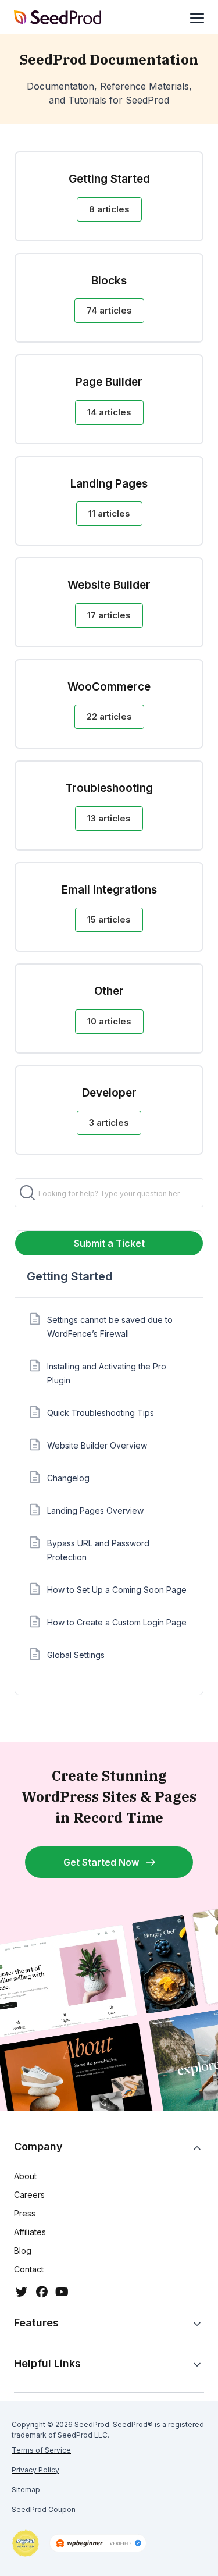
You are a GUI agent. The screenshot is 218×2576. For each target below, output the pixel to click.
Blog (23, 2251)
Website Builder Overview (97, 1445)
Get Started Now (101, 1862)
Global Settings (76, 1655)
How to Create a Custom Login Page (117, 1622)
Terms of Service (41, 2450)
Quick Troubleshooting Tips (101, 1413)
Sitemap (26, 2490)
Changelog (68, 1478)
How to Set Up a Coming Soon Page (117, 1590)
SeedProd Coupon (44, 2509)
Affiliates (30, 2232)
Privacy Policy (35, 2470)
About (25, 2176)
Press (25, 2213)
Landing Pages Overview (95, 1511)
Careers (29, 2195)
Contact (29, 2269)
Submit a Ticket (109, 1243)
